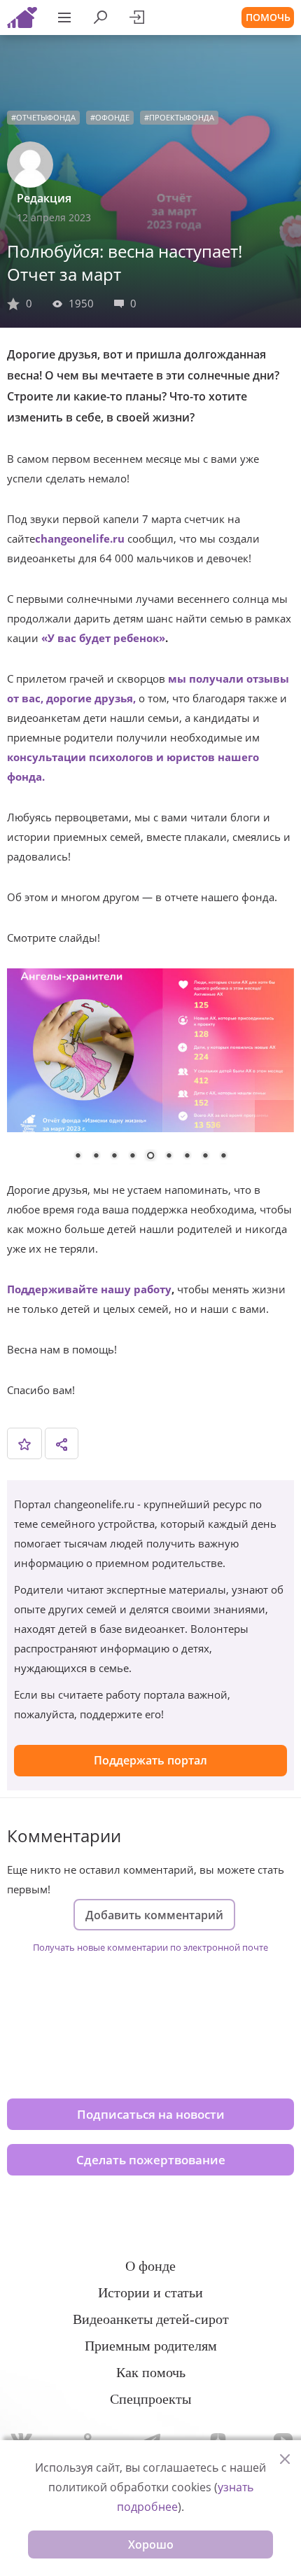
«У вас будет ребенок (100, 638)
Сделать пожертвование (151, 2160)
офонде (112, 117)
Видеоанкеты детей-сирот (151, 2319)
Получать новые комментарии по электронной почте (150, 1947)
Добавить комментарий (154, 1915)
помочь (268, 17)
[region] (150, 1074)
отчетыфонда (46, 117)
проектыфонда (182, 117)
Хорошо (151, 2544)
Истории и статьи (150, 2292)
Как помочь (151, 2372)
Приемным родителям (151, 2346)
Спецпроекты (150, 2399)
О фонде (150, 2266)
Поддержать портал (150, 1760)
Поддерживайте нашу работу (89, 1289)
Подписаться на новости (151, 2114)
